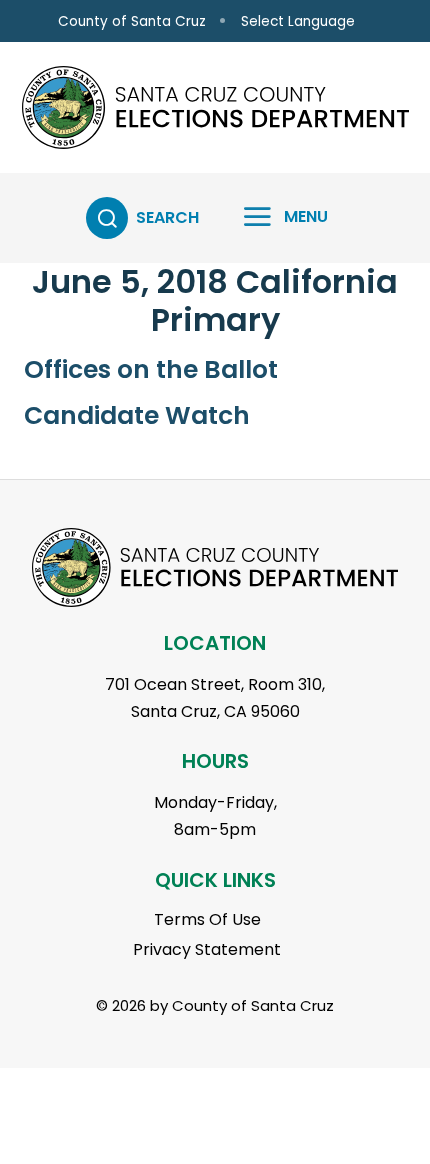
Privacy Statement (207, 949)
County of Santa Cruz (132, 21)
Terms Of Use (207, 919)
